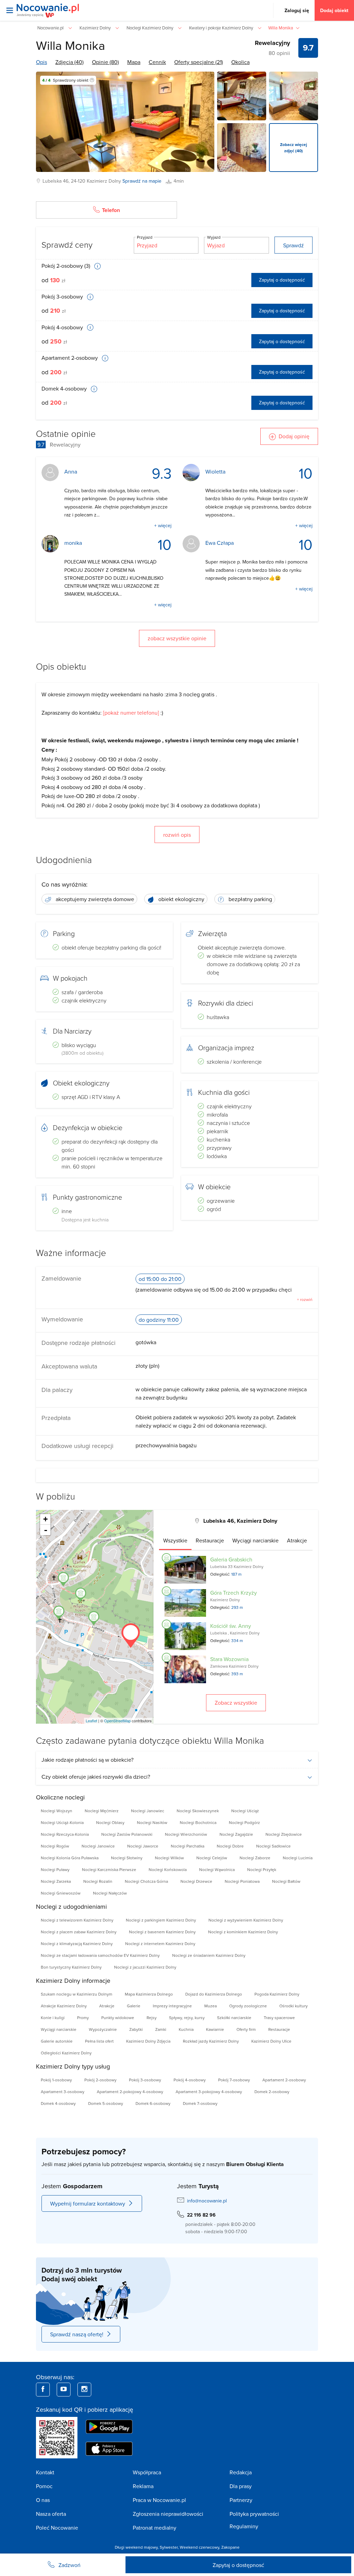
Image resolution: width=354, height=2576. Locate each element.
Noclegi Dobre (230, 1846)
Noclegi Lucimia (298, 1858)
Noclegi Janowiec (148, 1811)
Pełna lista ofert (99, 2041)
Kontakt (45, 2472)
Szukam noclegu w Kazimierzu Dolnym (77, 1994)
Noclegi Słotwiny (127, 1858)
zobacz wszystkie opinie (177, 638)
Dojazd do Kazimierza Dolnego (214, 1994)
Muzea (211, 2006)
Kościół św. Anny (231, 1626)
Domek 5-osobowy (106, 2103)
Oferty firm (246, 2029)
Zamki (161, 2029)
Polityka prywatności (254, 2514)
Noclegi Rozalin (98, 1881)
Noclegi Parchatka (188, 1846)
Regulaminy (244, 2526)
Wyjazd (214, 237)
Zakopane (230, 2547)
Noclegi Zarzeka (56, 1881)
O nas (43, 2500)
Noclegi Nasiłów (152, 1822)
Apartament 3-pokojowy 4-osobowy (209, 2092)
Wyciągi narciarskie (59, 2029)
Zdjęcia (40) (69, 62)
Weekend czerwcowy (199, 2547)
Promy (83, 2018)
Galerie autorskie (57, 2041)
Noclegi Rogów (55, 1846)
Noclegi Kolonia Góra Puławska (70, 1858)
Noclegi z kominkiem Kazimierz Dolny (243, 1932)
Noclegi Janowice (98, 1846)
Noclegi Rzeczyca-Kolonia (65, 1834)
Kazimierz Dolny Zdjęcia (148, 2041)
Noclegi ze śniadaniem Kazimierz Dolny (209, 1955)
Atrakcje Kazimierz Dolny (64, 2006)
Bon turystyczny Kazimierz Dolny (71, 1967)
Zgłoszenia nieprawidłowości (168, 2514)
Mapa (134, 62)
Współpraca (147, 2472)
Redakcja (241, 2472)
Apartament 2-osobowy (70, 358)
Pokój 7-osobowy (234, 2080)
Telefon (111, 210)
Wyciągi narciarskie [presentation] (255, 1540)
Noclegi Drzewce (196, 1881)
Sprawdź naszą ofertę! (77, 2334)
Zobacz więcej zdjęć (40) (294, 148)
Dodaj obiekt (334, 10)
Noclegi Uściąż (245, 1811)
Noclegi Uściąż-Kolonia (62, 1822)
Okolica (240, 62)
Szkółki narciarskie (234, 2018)
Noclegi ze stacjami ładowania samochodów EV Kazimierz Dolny (100, 1955)
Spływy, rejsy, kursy (187, 2018)
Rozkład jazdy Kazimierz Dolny (211, 2041)
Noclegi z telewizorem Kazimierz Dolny (77, 1920)
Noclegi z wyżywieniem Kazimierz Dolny (246, 1920)
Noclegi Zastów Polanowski (127, 1834)
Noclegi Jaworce (143, 1846)
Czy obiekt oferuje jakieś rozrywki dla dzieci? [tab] (96, 1777)
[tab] (175, 1540)
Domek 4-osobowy (65, 388)
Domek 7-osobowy (200, 2103)
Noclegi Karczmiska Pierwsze (109, 1869)
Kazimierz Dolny (104, 181)
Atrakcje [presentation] (297, 1540)
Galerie (134, 2006)
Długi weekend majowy (136, 2547)
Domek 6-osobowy (153, 2103)
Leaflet (91, 1721)
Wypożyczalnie (103, 2029)
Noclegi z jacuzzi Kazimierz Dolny (145, 1967)
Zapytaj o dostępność (282, 280)
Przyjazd (145, 237)
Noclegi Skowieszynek (198, 1811)
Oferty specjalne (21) (199, 62)
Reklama (143, 2486)
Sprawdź (294, 245)
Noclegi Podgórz (244, 1822)
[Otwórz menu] (10, 10)
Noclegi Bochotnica (198, 1822)
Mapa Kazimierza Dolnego (149, 1994)
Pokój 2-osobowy (100, 2080)
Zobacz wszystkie (236, 1703)
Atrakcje (107, 2006)
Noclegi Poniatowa (242, 1881)
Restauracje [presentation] (210, 1540)
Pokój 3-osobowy (63, 296)
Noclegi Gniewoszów (61, 1893)
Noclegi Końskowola (168, 1869)
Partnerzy (241, 2500)
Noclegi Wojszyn (57, 1811)
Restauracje (279, 2029)
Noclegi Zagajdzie (236, 1834)
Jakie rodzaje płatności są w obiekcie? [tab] (87, 1760)
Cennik (157, 62)
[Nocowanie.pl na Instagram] (84, 2390)
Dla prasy (241, 2486)
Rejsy (152, 2018)
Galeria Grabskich (231, 1559)
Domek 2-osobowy (272, 2092)
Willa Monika (71, 45)
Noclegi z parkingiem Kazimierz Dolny (161, 1920)
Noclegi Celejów (212, 1858)
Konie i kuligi (53, 2018)
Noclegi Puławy (55, 1869)
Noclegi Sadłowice (273, 1846)
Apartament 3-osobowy (63, 2092)
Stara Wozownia (229, 1659)
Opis (41, 62)
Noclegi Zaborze (255, 1858)
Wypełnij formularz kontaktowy (88, 2203)
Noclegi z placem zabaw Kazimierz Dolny (79, 1932)
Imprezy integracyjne (172, 2006)
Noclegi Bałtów (286, 1881)
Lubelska (52, 181)
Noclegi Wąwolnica (217, 1869)
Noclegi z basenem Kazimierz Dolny (162, 1932)
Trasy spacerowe (279, 2018)
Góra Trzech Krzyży (234, 1593)
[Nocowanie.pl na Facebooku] (43, 2390)
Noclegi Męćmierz (102, 1811)
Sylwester (169, 2547)
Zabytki (136, 2029)
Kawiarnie (215, 2029)
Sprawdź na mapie (142, 181)
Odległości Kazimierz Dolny (66, 2053)
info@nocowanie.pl (207, 2201)
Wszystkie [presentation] (175, 1540)
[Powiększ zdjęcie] (242, 96)
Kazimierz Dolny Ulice (271, 2041)
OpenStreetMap (117, 1721)
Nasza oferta (51, 2514)
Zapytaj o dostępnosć (238, 2565)
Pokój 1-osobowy (56, 2080)
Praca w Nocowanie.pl (159, 2500)
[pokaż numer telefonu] (131, 713)
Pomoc (44, 2486)
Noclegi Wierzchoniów (186, 1834)
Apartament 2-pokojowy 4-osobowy (130, 2092)
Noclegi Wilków (169, 1858)
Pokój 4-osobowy (63, 327)
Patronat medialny (155, 2528)
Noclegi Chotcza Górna (146, 1881)
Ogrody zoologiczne (248, 2006)
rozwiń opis (177, 835)
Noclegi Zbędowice (284, 1834)
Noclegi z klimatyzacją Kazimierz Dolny (77, 1944)
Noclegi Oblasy (110, 1822)
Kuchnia (186, 2029)
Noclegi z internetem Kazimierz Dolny (160, 1944)
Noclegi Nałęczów (110, 1893)
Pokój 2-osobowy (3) (67, 266)
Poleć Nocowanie (57, 2528)
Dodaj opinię (294, 436)
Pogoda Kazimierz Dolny (277, 1994)
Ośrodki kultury (294, 2006)
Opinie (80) (105, 62)
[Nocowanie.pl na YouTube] (64, 2390)
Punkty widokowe (118, 2018)
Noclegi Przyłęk (262, 1869)
